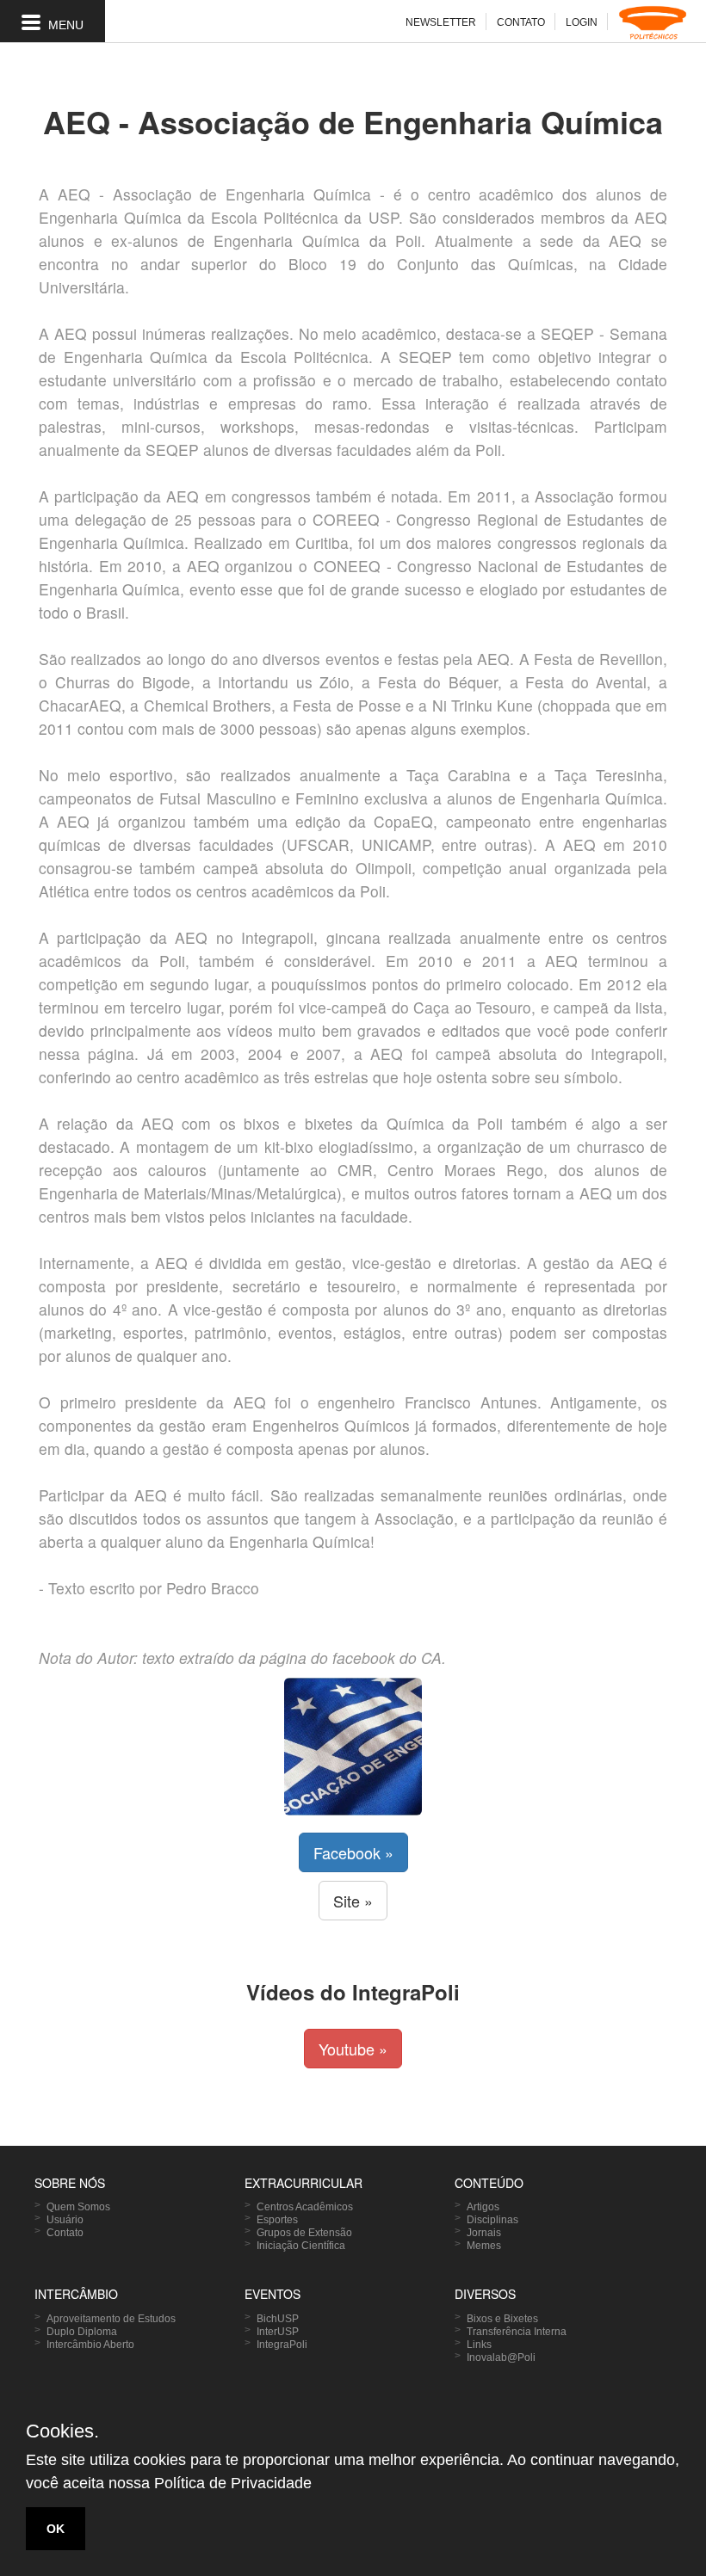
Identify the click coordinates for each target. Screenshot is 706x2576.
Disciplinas (492, 2220)
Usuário (65, 2220)
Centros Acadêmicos (305, 2207)
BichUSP (278, 2319)
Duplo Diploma (82, 2332)
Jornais (484, 2233)
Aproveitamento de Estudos (111, 2319)
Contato (65, 2233)
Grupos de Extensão (304, 2233)
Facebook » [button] (353, 1852)
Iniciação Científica (301, 2246)
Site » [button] (353, 1901)
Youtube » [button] (353, 2049)
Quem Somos (78, 2207)
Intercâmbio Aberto (90, 2345)
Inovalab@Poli (501, 2357)
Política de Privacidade (233, 2483)
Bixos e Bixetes (502, 2319)
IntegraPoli (282, 2345)
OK (56, 2529)
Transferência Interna (517, 2332)
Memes (484, 2246)
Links (479, 2345)
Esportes (277, 2220)
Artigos (483, 2207)
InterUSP (278, 2332)
